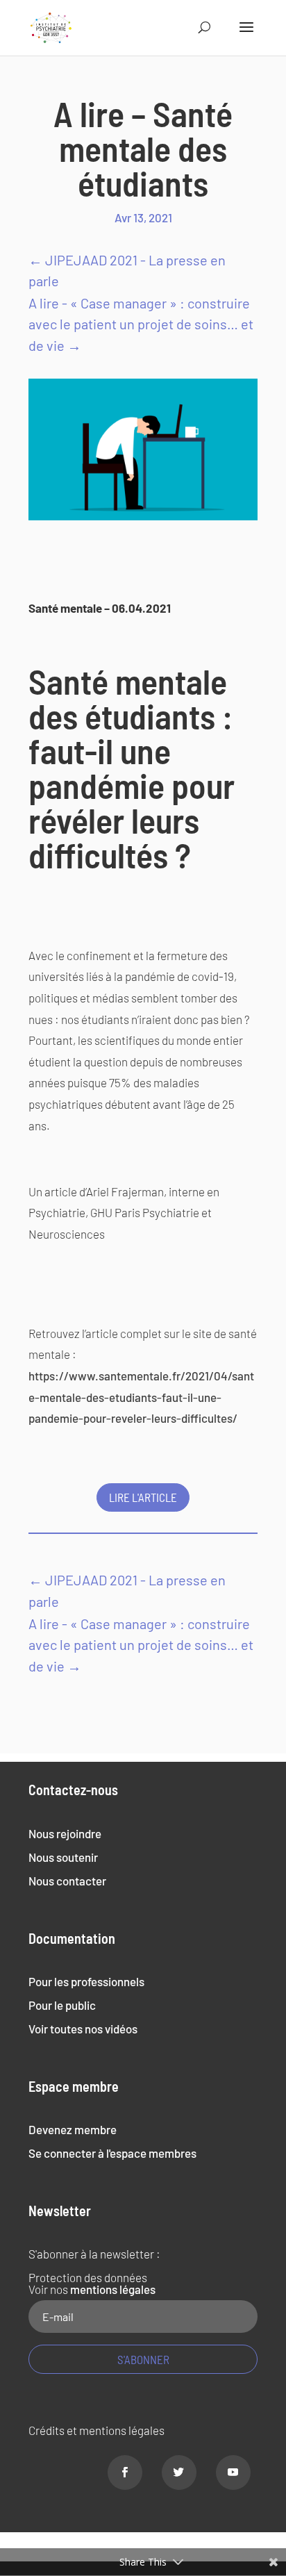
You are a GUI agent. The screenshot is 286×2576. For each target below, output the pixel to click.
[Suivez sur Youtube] (233, 2472)
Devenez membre (73, 2129)
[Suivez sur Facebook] (125, 2472)
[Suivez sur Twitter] (179, 2472)
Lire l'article (143, 1497)
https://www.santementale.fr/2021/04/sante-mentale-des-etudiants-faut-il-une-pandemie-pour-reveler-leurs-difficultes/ (141, 1397)
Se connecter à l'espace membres (112, 2153)
